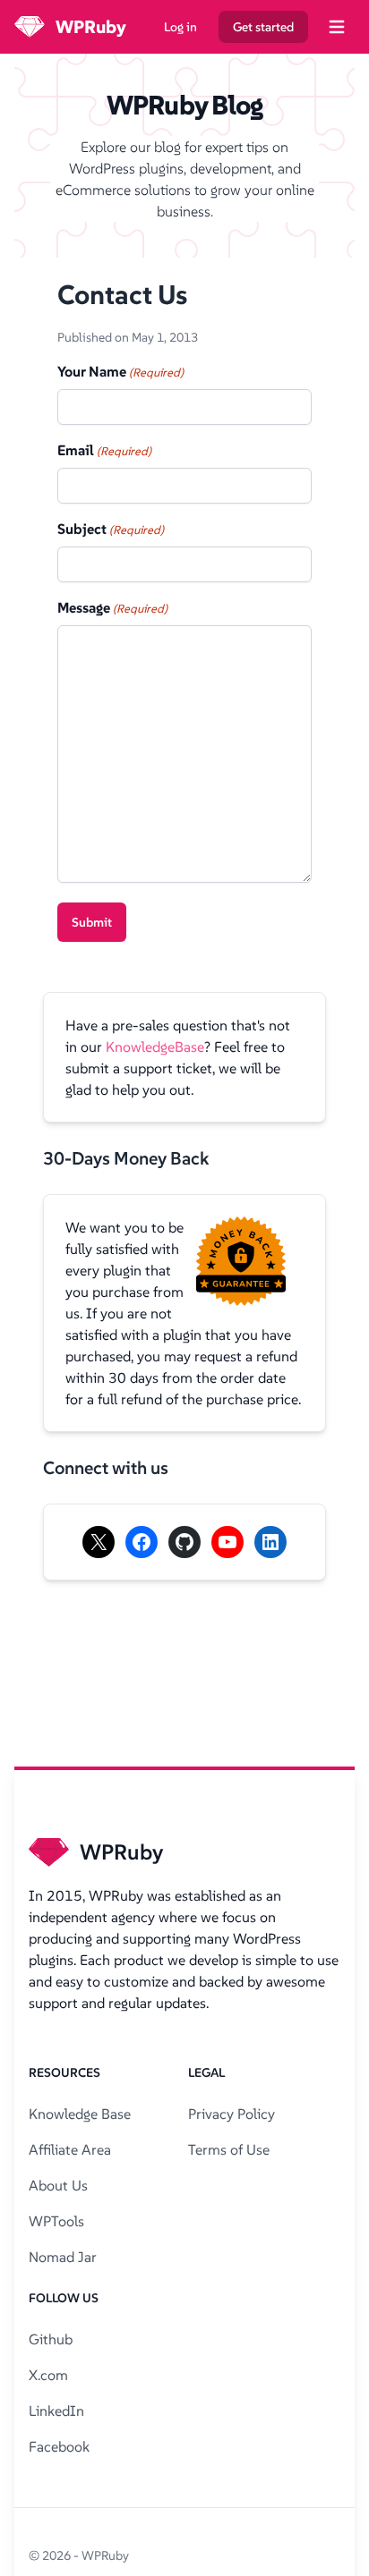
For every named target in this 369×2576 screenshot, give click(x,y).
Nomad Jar (63, 2257)
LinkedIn (56, 2411)
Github (51, 2339)
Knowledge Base (80, 2114)
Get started (263, 27)
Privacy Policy (232, 2114)
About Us (58, 2185)
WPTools (56, 2221)
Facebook (59, 2446)
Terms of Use (229, 2149)
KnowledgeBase (155, 1046)
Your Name (120, 371)
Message (112, 607)
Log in (180, 27)
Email (104, 450)
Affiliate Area (70, 2149)
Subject (111, 529)
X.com (48, 2375)
